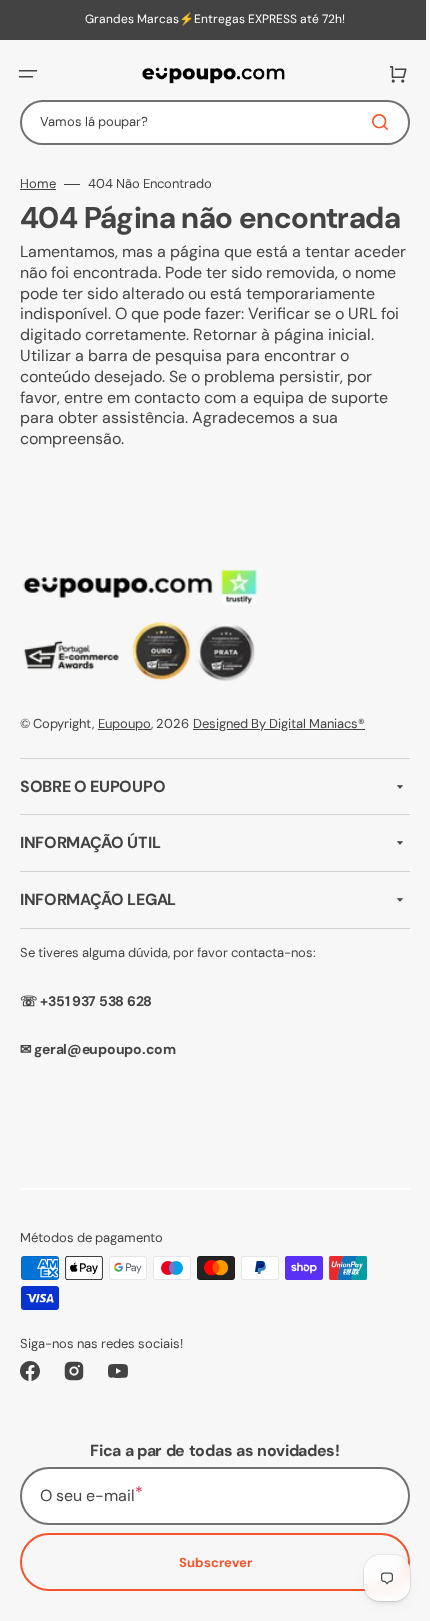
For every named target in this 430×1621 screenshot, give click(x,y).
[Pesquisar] (369, 122)
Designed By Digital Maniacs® (279, 756)
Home (38, 184)
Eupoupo (124, 756)
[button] (28, 74)
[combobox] (207, 122)
